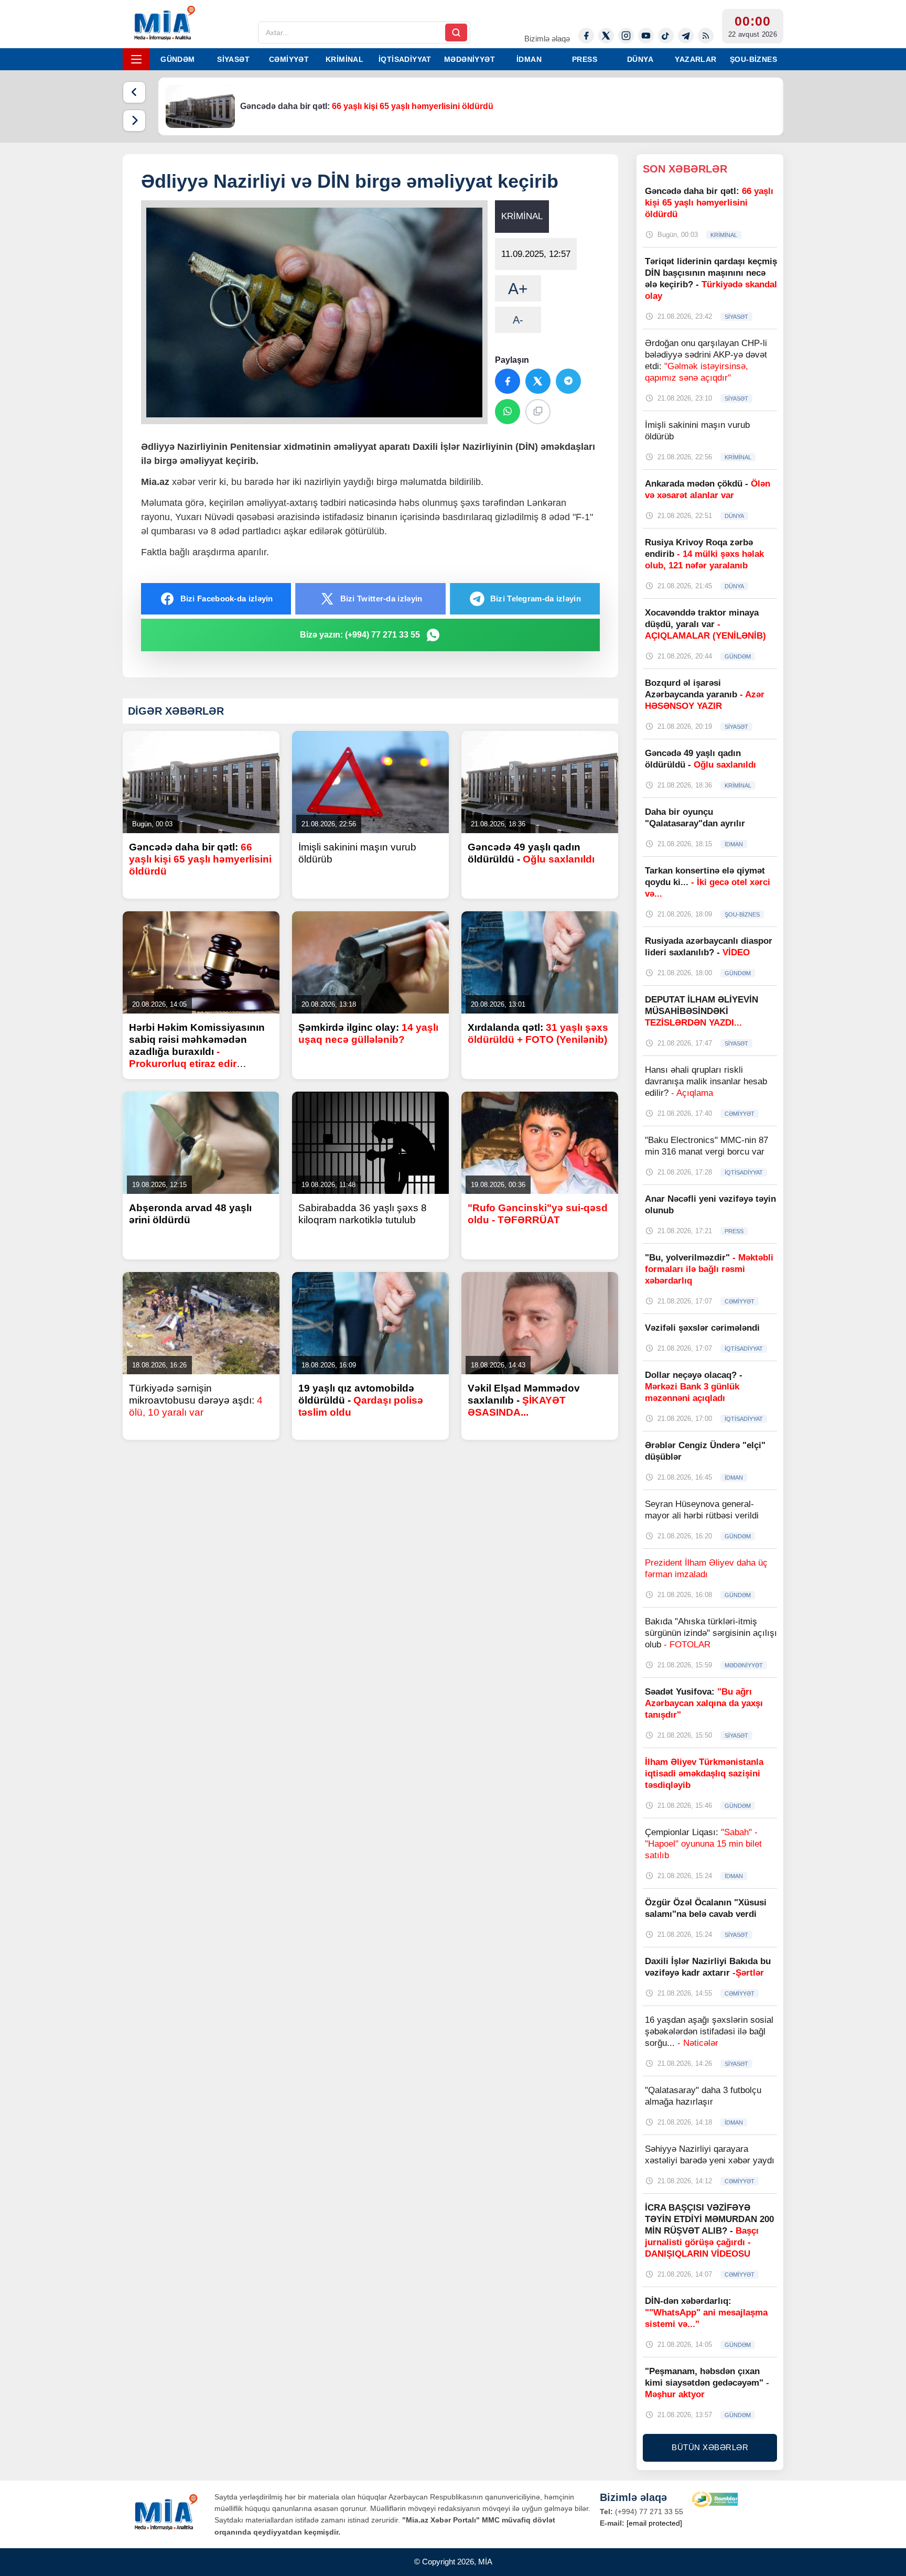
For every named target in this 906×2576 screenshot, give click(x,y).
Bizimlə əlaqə (547, 39)
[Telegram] (686, 36)
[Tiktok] (666, 36)
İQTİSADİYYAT (405, 59)
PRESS (585, 59)
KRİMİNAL (344, 59)
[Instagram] (626, 36)
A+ (518, 289)
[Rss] (706, 36)
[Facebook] (586, 36)
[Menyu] (136, 59)
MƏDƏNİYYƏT (470, 59)
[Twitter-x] (606, 36)
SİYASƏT (233, 59)
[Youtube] (646, 36)
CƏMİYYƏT (289, 59)
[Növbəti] (134, 121)
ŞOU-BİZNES (753, 59)
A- (518, 320)
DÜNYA (640, 59)
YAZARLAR (695, 59)
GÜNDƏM (177, 59)
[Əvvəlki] (134, 92)
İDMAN (529, 59)
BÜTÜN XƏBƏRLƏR (710, 2447)
